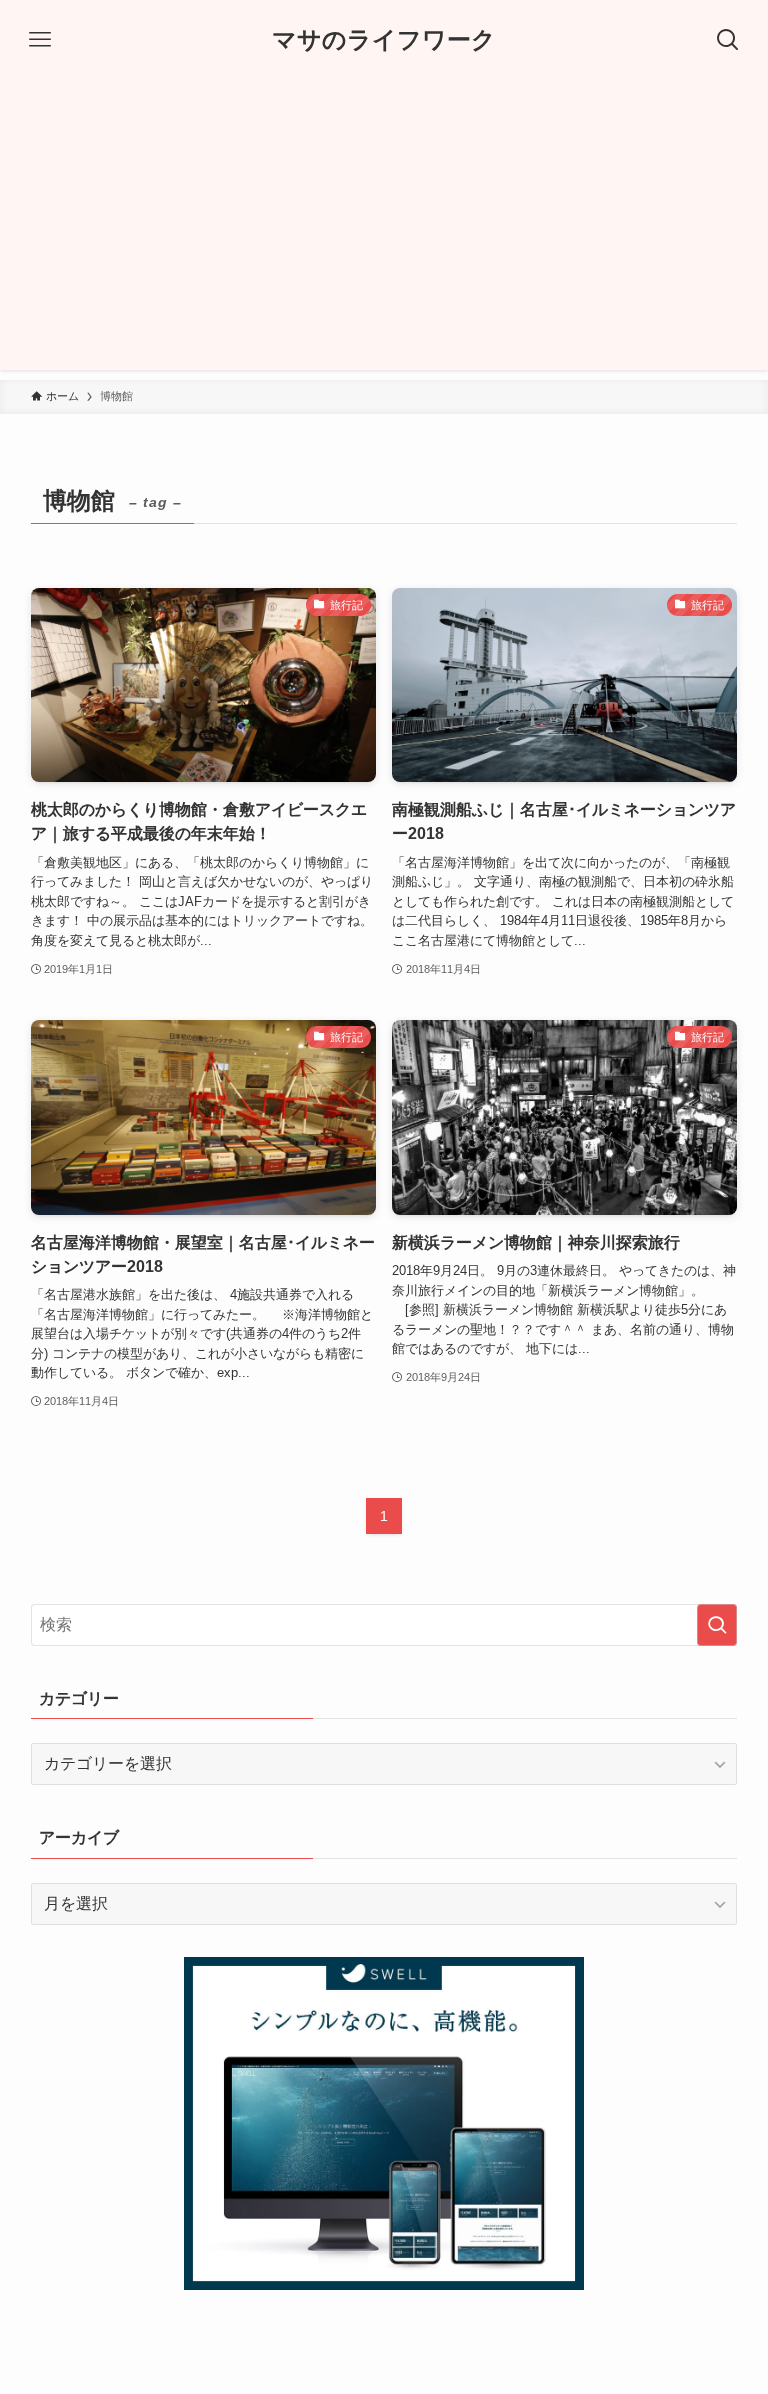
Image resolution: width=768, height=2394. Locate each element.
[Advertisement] (384, 230)
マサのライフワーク (384, 40)
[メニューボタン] (40, 40)
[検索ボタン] (728, 40)
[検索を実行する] (717, 1625)
